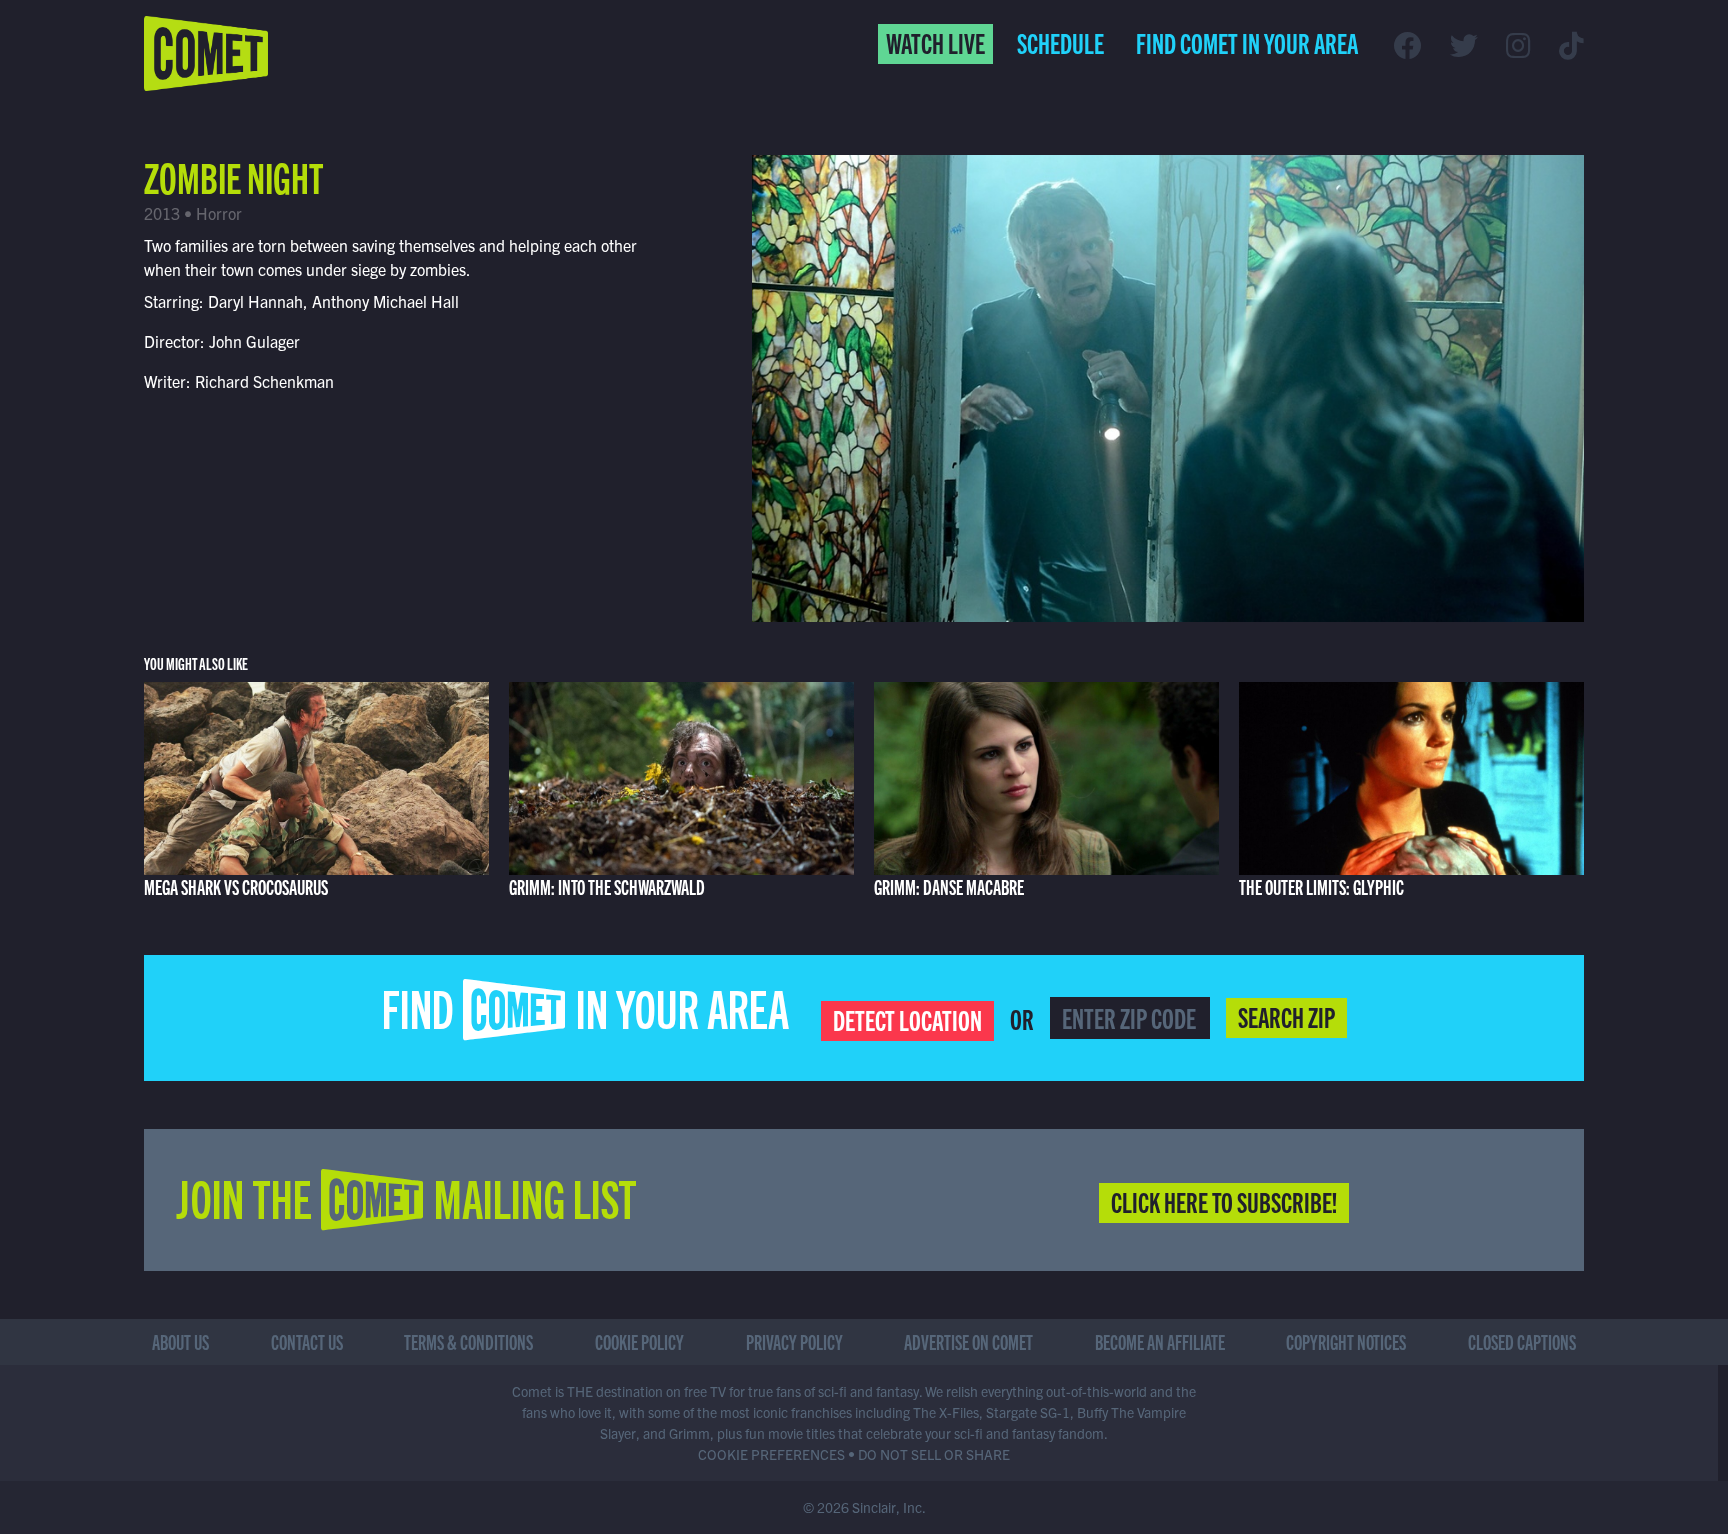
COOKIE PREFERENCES (771, 1454)
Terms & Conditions (468, 1341)
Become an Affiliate (1160, 1341)
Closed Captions (1522, 1341)
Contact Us (307, 1341)
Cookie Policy (639, 1341)
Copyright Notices (1346, 1341)
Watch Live (935, 42)
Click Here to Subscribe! (1224, 1201)
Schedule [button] (1060, 42)
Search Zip (1286, 1016)
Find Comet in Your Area (1247, 42)
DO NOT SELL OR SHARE (934, 1454)
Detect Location (907, 1019)
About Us (180, 1341)
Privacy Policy (794, 1341)
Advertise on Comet (968, 1341)
